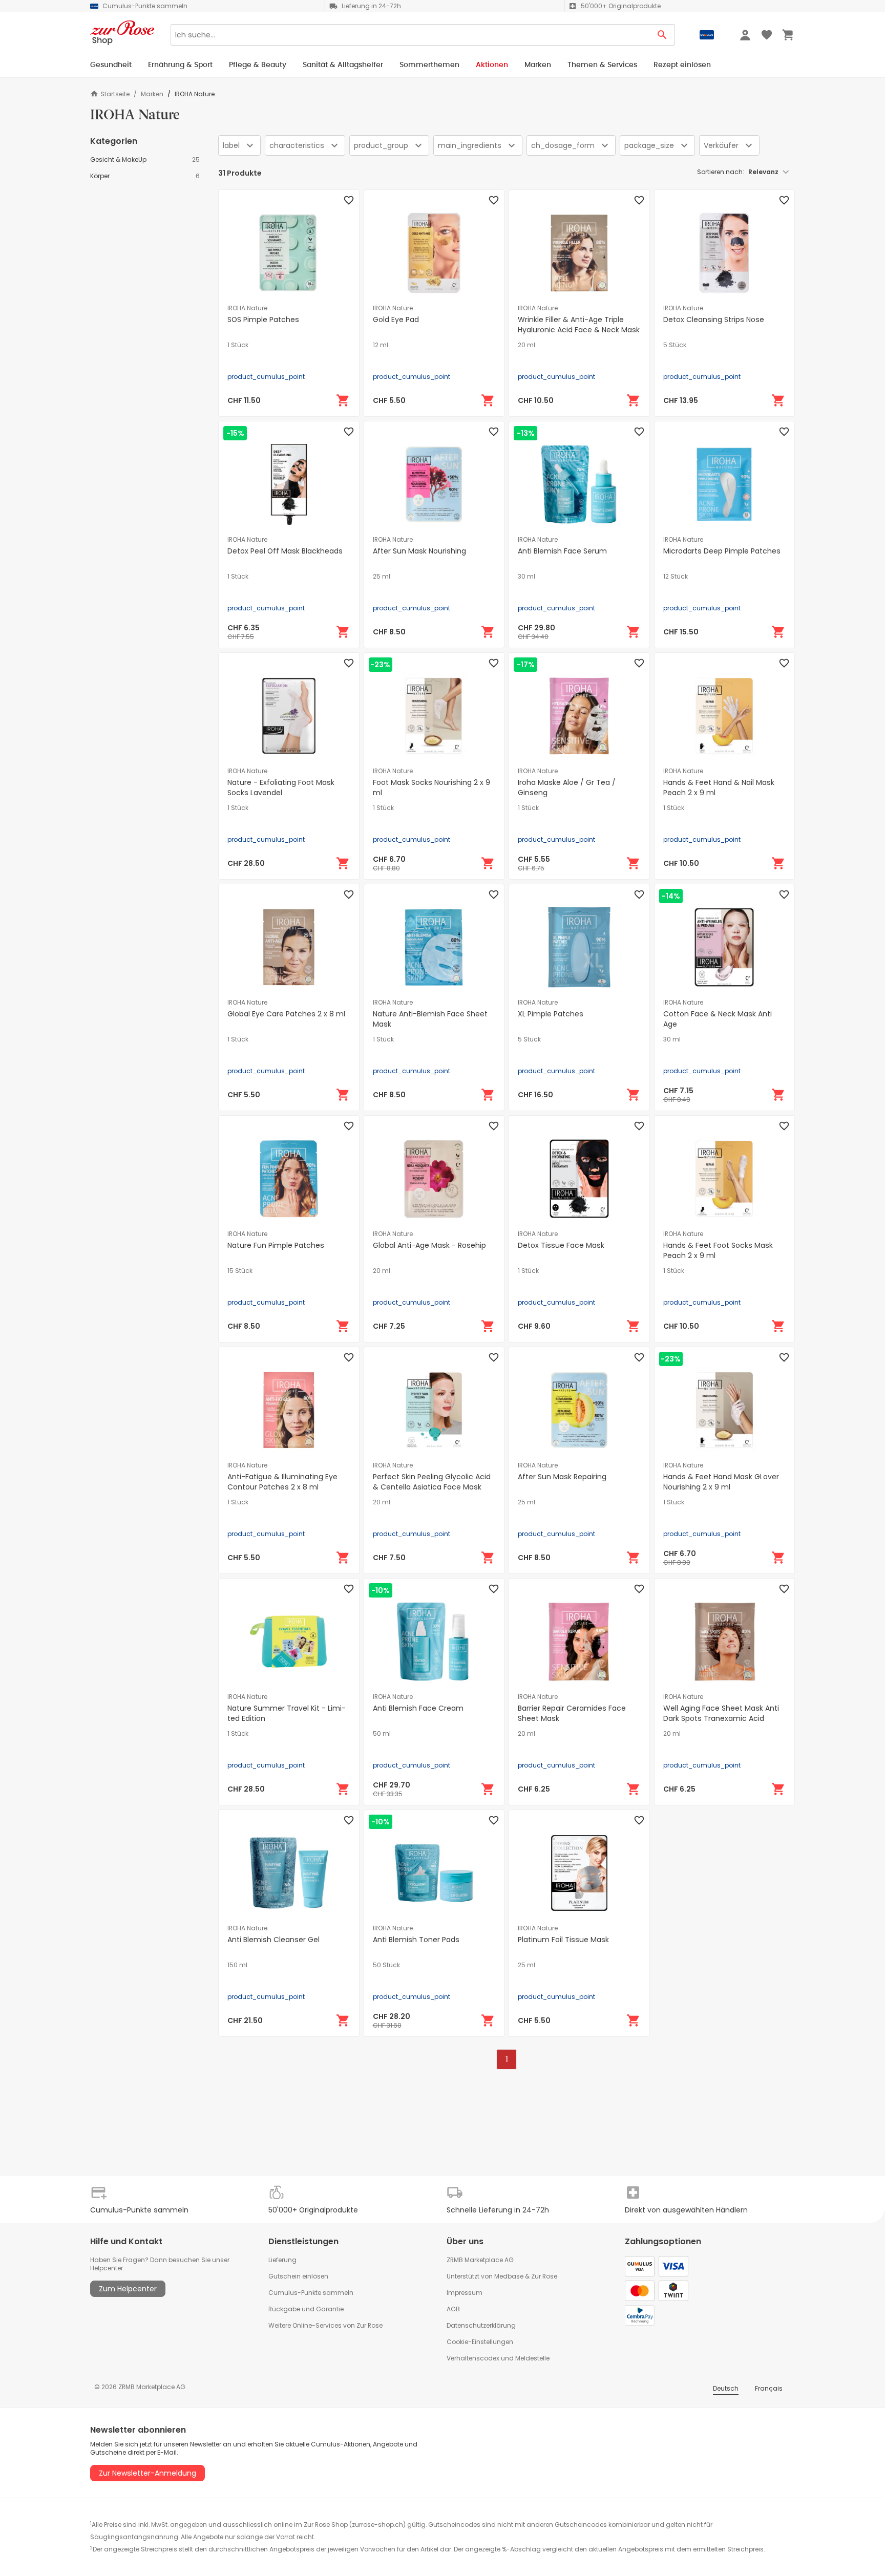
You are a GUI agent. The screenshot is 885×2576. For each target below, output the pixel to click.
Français (769, 2388)
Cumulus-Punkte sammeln (311, 2293)
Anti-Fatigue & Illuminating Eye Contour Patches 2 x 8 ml (282, 1482)
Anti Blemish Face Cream (418, 1708)
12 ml (381, 345)
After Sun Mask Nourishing (419, 551)
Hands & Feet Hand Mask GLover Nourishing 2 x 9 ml (721, 1482)
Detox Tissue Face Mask (561, 1245)
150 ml (237, 1965)
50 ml (382, 1734)
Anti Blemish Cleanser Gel (273, 1940)
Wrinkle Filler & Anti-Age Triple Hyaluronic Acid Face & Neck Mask (579, 325)
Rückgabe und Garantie (306, 2309)
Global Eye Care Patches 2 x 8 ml (286, 1014)
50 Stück (386, 1965)
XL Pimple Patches (551, 1014)
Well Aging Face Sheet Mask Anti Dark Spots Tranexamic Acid (721, 1713)
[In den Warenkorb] (343, 400)
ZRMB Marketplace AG (480, 2260)
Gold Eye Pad (396, 320)
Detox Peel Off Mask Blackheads (285, 551)
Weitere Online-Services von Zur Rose (325, 2325)
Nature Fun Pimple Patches (276, 1245)
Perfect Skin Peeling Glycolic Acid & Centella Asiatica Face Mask (432, 1482)
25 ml (382, 577)
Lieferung (282, 2260)
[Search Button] (662, 35)
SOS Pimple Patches (263, 320)
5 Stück (675, 345)
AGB (453, 2309)
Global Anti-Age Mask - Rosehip (429, 1245)
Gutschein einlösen (298, 2276)
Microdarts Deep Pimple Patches (722, 551)
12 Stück (676, 577)
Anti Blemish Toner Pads (416, 1940)
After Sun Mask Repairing (562, 1477)
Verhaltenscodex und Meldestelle (498, 2358)
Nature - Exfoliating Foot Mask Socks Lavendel (281, 787)
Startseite (115, 94)
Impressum (465, 2293)
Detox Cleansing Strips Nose (714, 320)
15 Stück (240, 1271)
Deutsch (726, 2388)
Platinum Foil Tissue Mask (563, 1940)
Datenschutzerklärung (481, 2325)
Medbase (509, 2276)
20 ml (526, 345)
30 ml (526, 577)
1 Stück (238, 345)
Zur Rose (544, 2276)
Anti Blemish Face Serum (562, 551)
